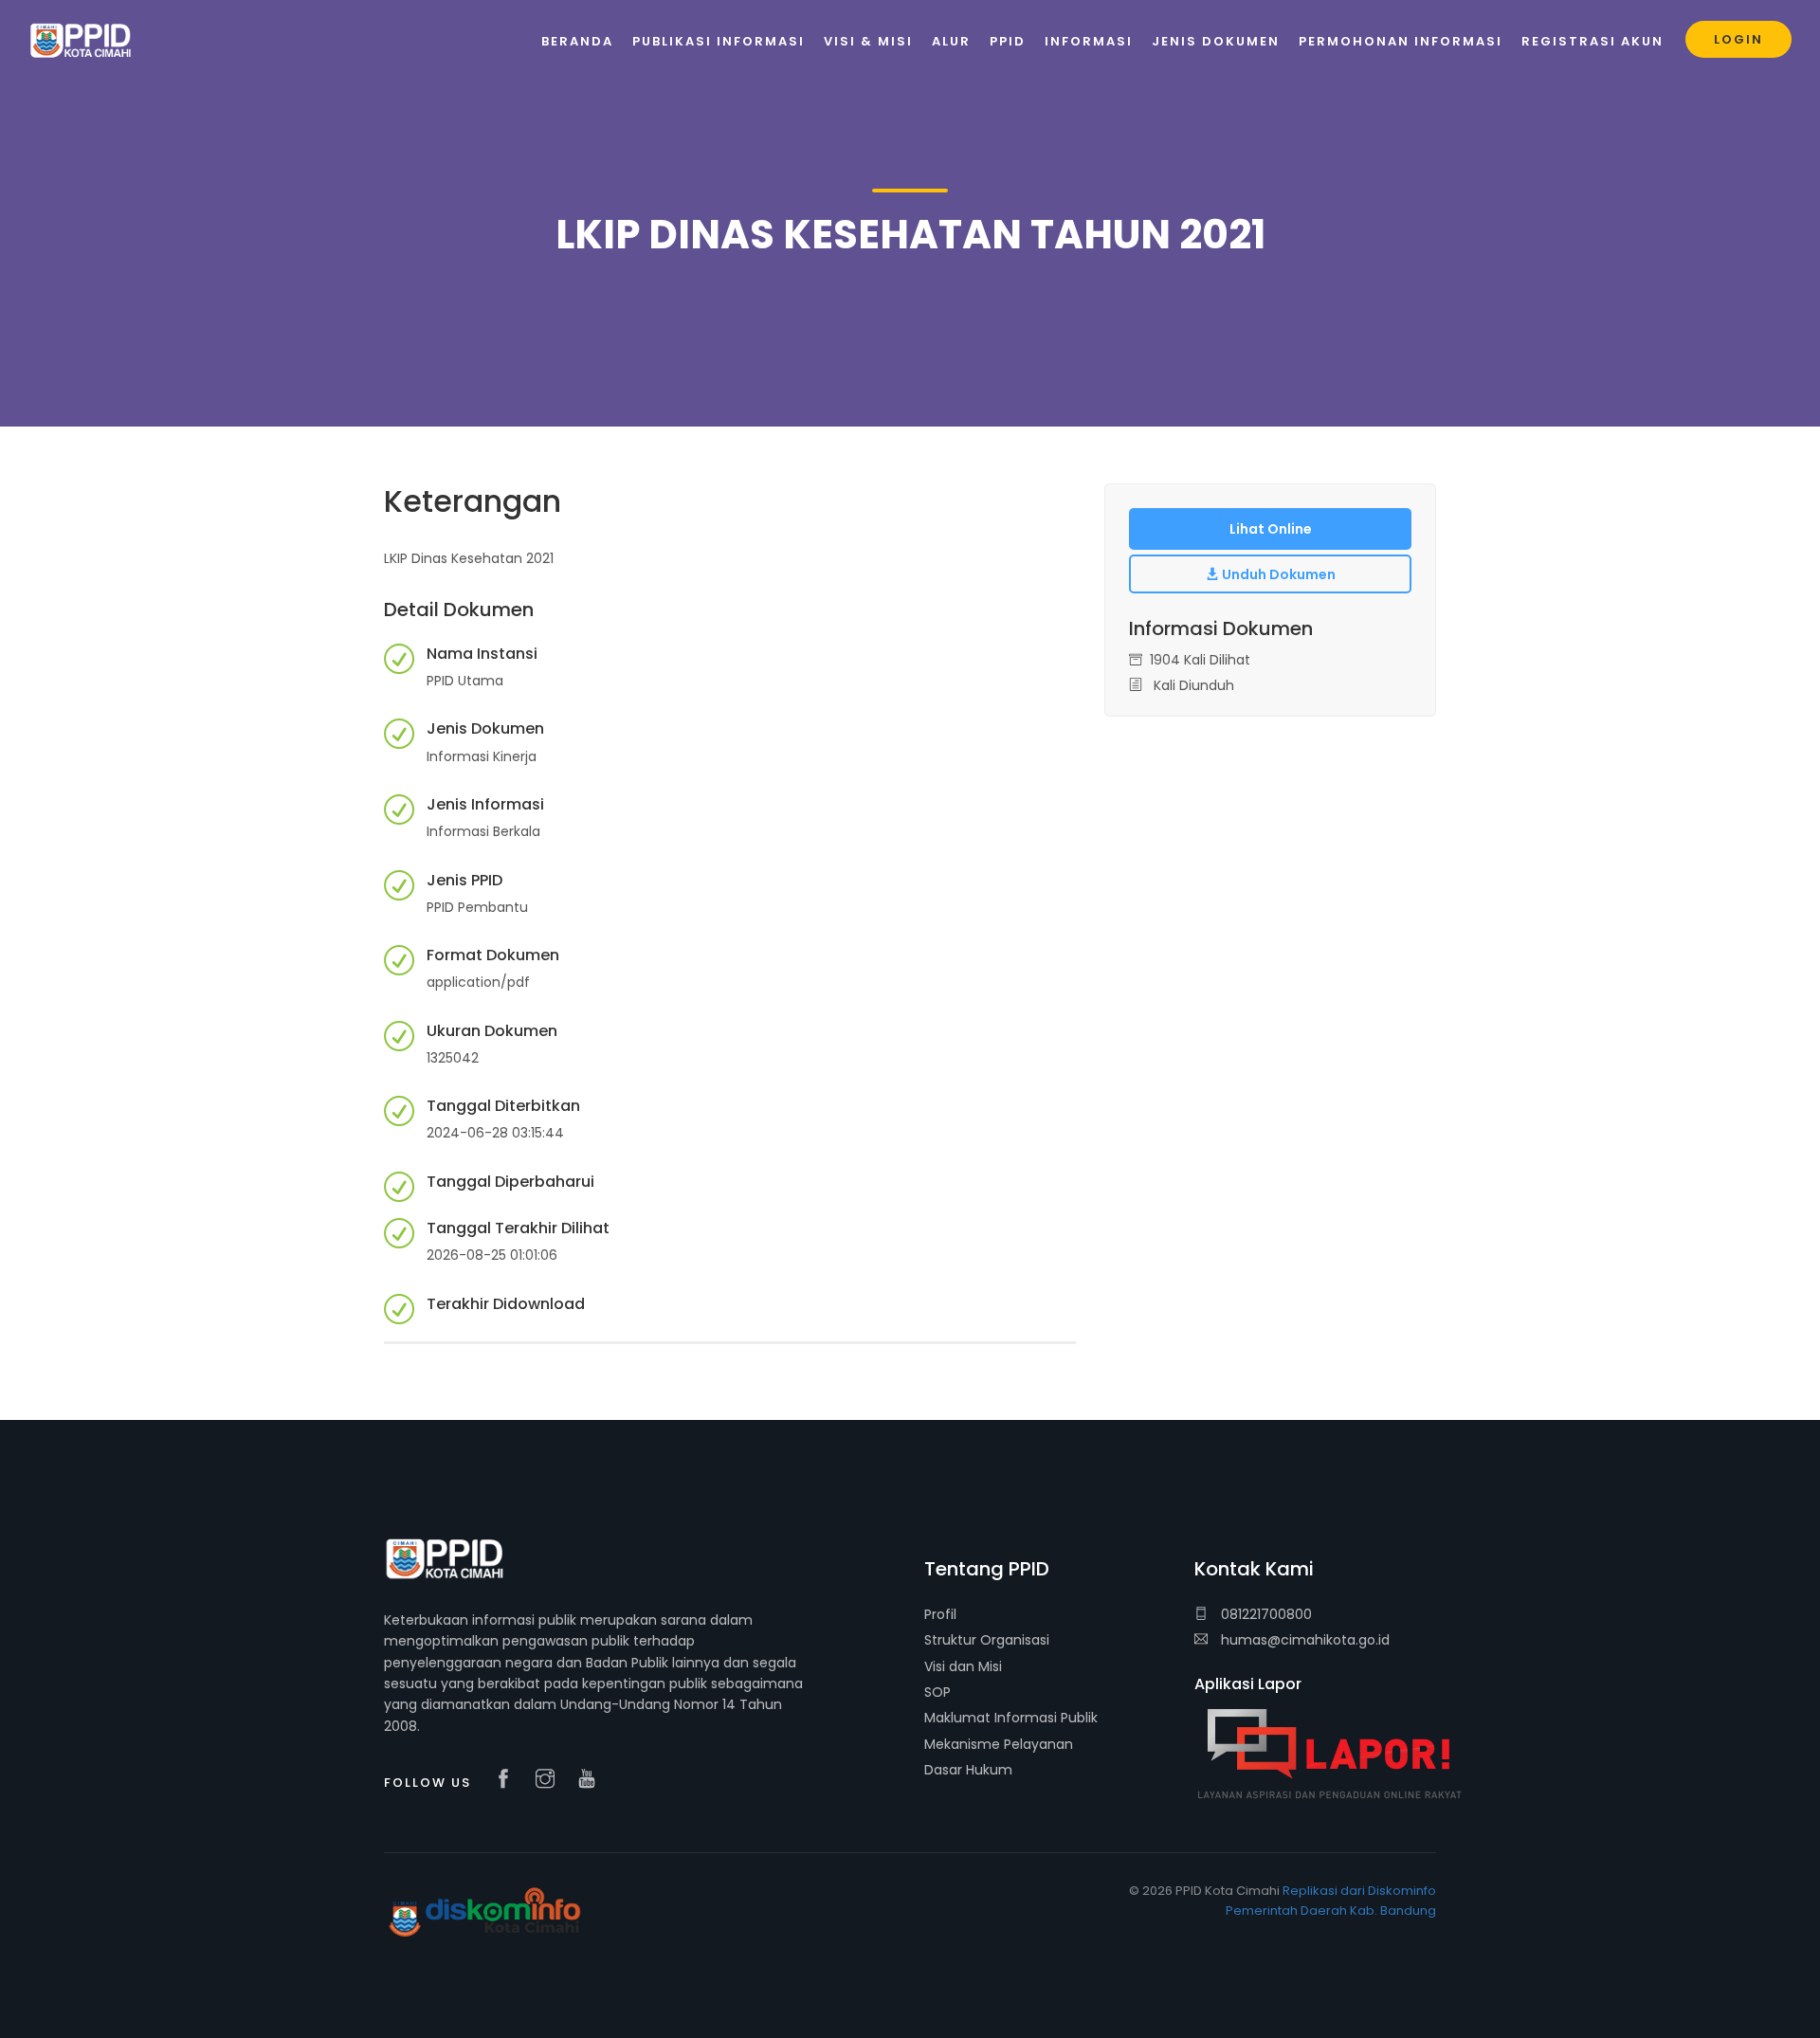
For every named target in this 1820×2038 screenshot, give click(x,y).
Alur (951, 41)
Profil (940, 1614)
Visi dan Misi (963, 1666)
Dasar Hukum (968, 1770)
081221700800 (1265, 1614)
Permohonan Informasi (1401, 41)
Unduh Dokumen (1277, 574)
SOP (937, 1692)
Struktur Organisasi (987, 1640)
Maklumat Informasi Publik (1011, 1718)
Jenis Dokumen (1216, 41)
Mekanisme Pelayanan (999, 1744)
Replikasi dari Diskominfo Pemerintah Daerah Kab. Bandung (1331, 1901)
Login (1738, 39)
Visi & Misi (868, 41)
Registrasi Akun (1592, 41)
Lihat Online (1271, 529)
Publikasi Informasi (719, 41)
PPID (1008, 41)
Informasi (1089, 41)
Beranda (577, 41)
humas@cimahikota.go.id (1305, 1640)
